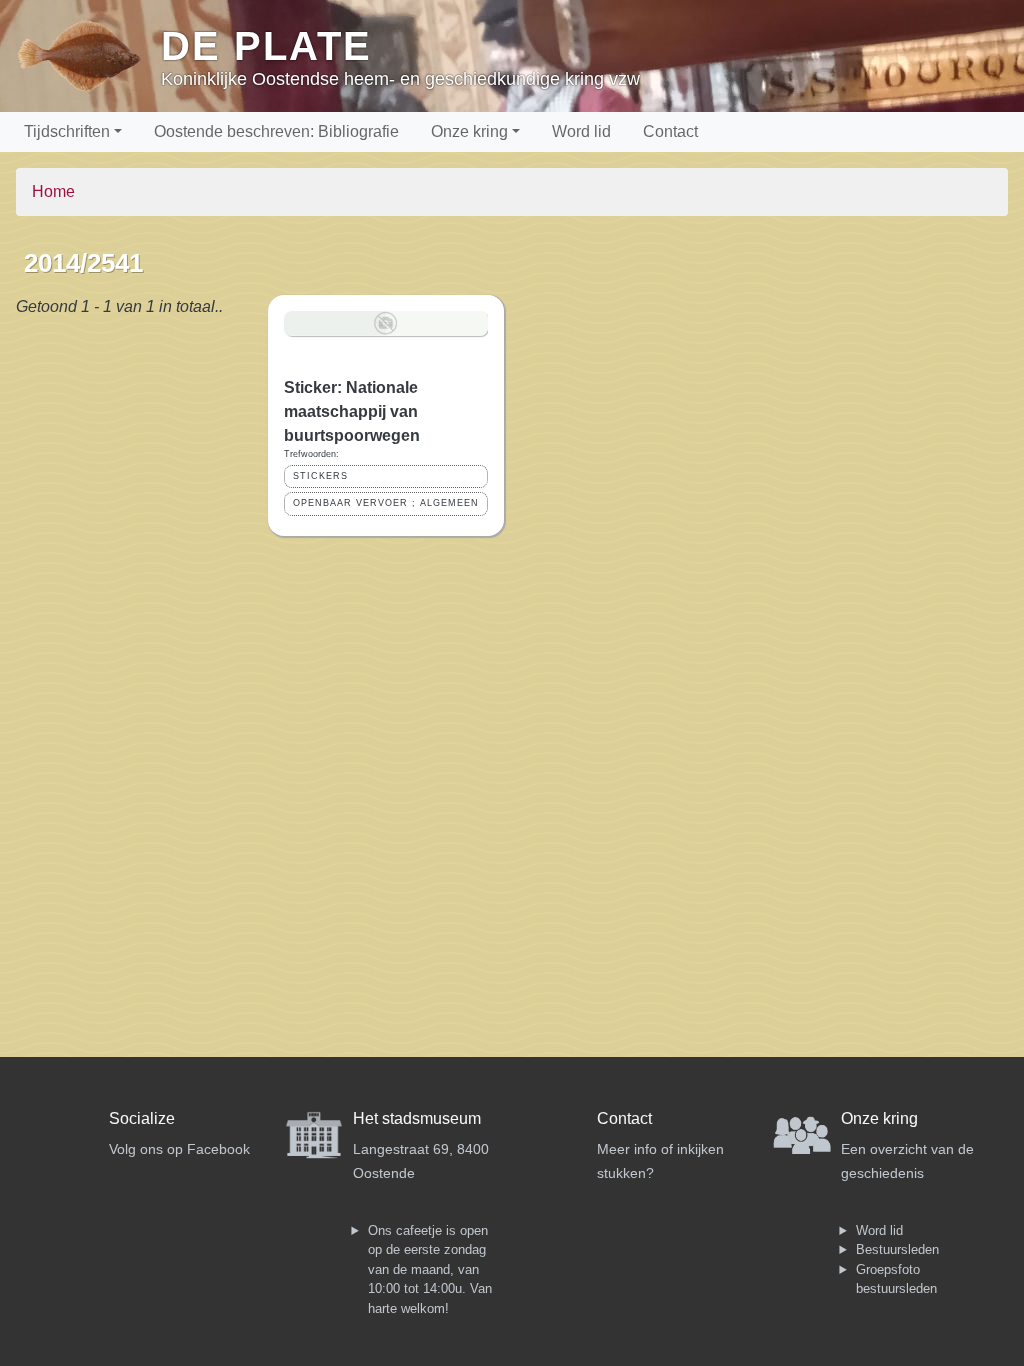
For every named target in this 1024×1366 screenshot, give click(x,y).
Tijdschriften (67, 131)
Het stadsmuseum (417, 1118)
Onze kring (469, 131)
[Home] (88, 56)
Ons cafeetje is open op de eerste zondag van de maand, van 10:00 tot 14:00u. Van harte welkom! (430, 1269)
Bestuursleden (897, 1249)
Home (53, 191)
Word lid (581, 131)
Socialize (142, 1118)
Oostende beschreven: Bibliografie (276, 131)
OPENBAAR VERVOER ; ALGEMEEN (386, 503)
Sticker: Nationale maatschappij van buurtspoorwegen (352, 411)
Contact (670, 131)
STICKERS (320, 476)
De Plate (266, 46)
